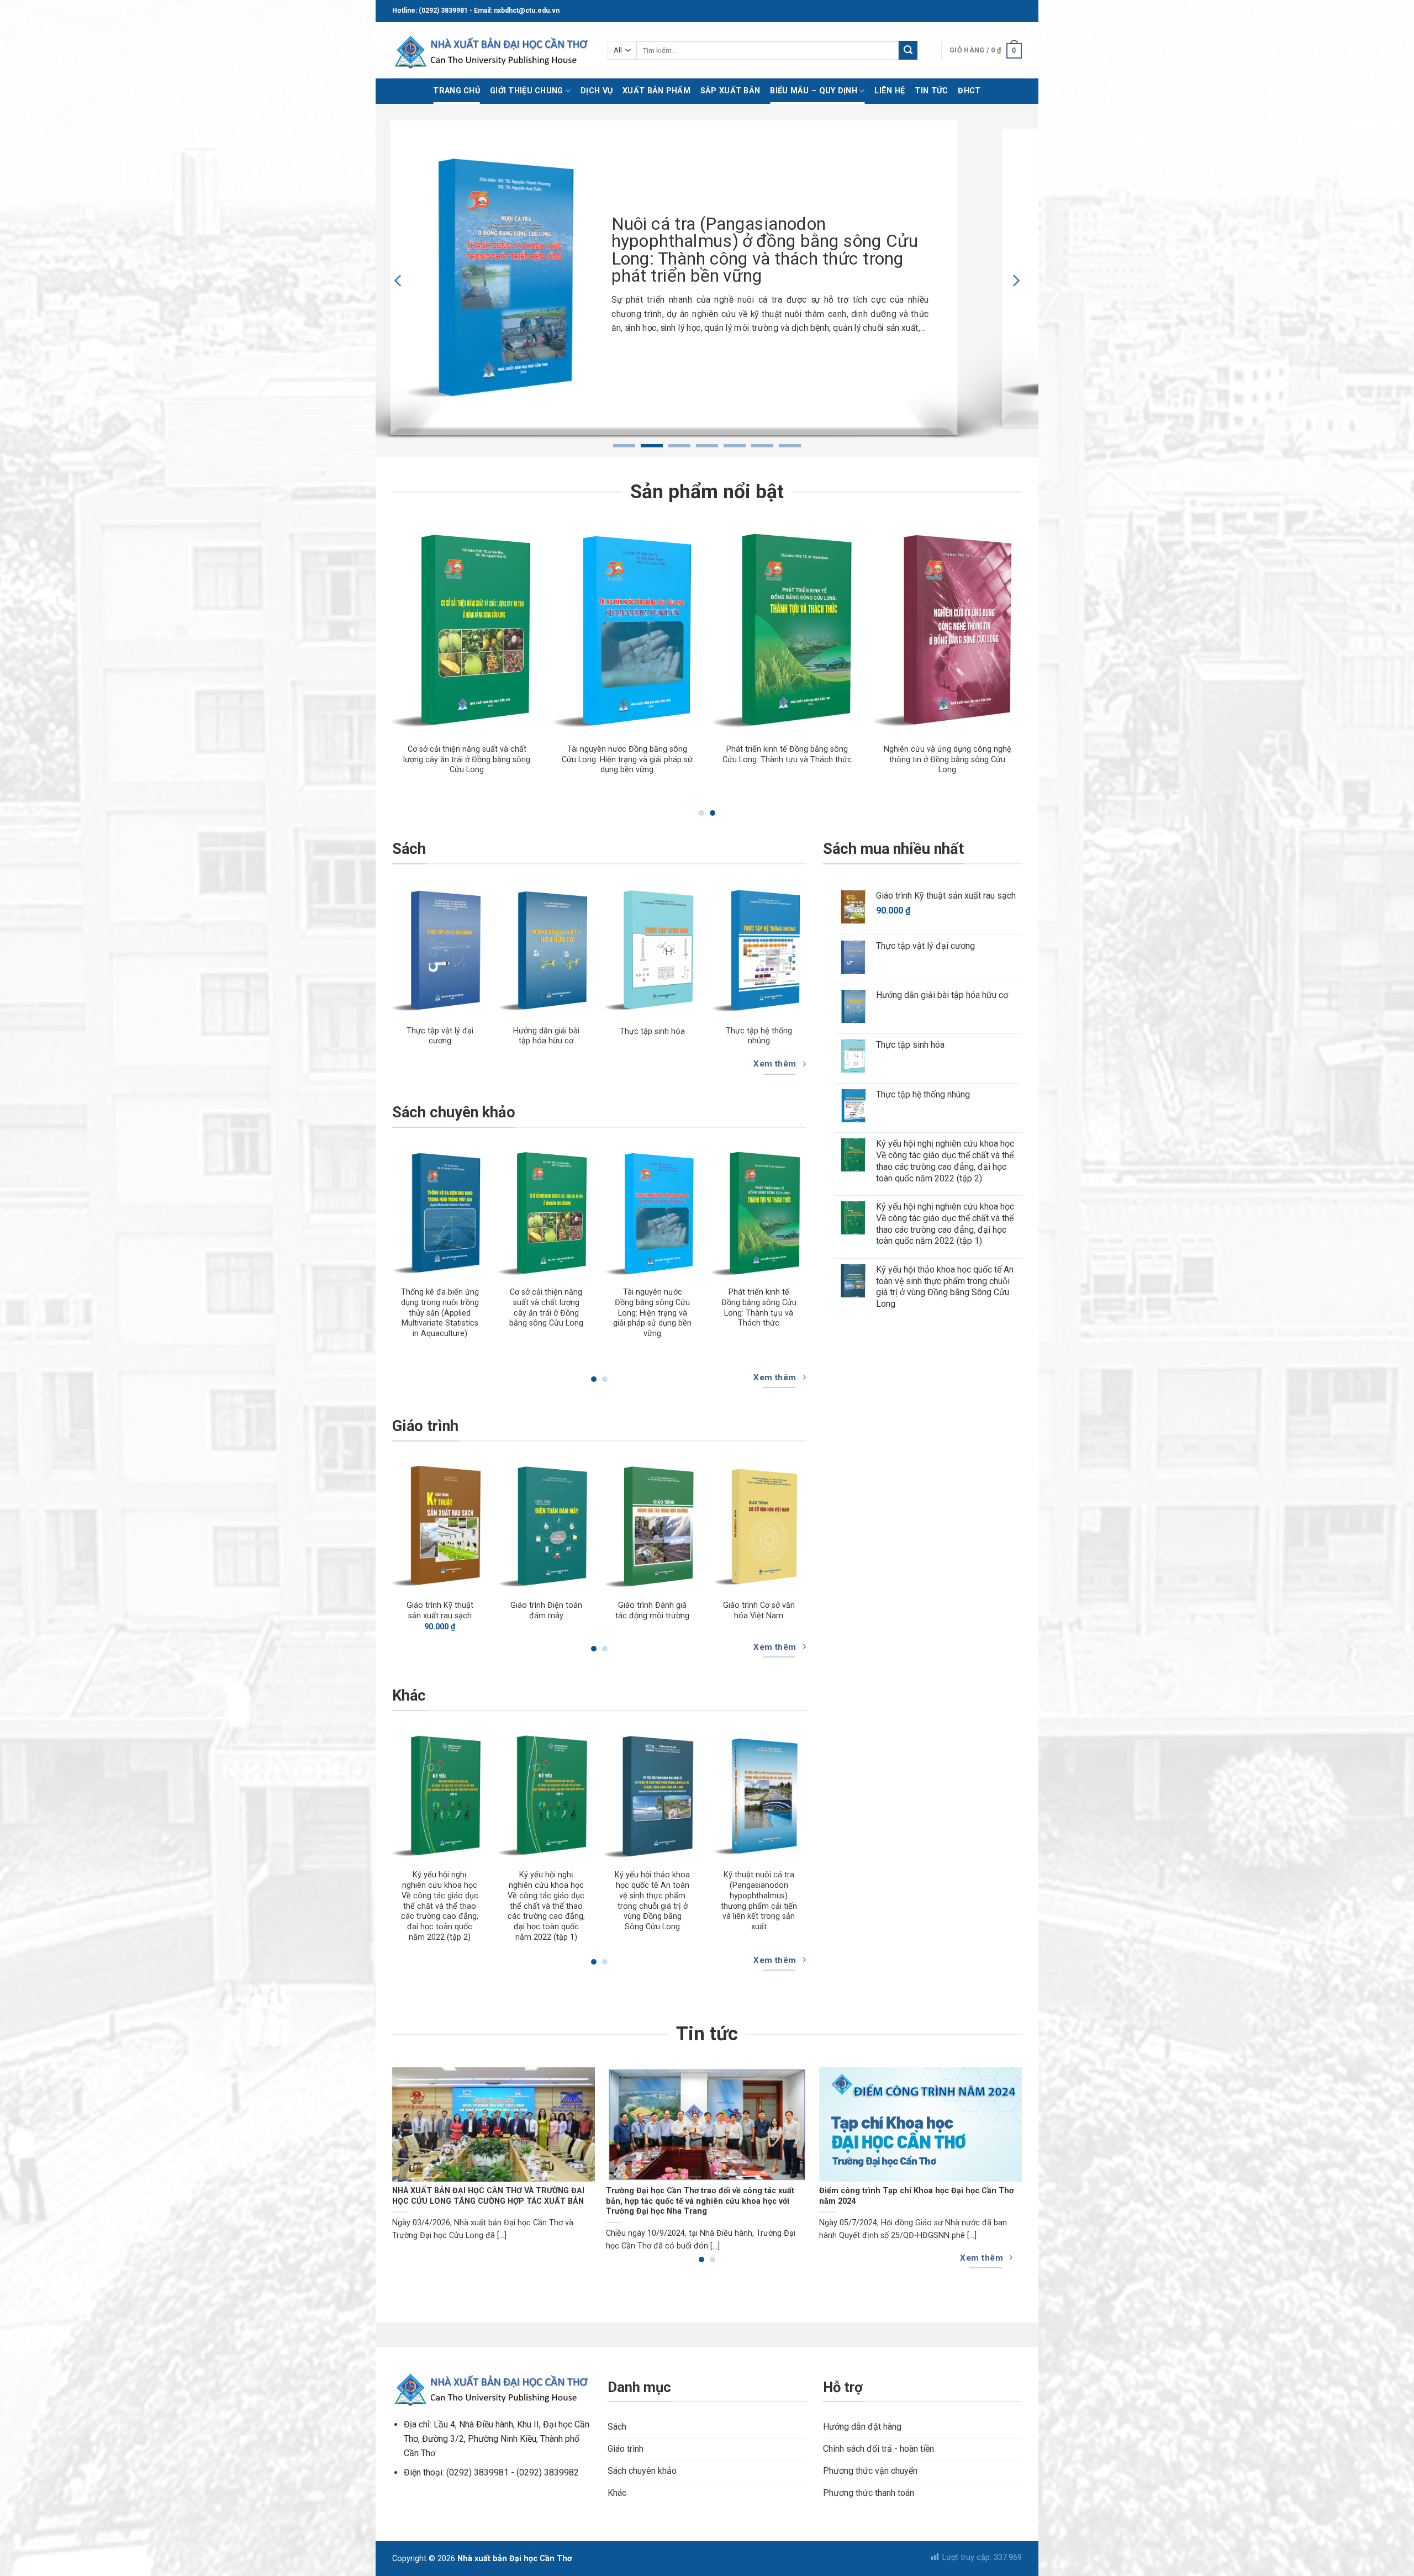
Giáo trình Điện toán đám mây (546, 1611)
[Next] (1015, 281)
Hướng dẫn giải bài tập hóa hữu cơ (546, 1036)
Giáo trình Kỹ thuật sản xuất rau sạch (440, 1611)
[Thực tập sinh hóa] (653, 951)
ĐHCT (969, 91)
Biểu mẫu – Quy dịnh (813, 91)
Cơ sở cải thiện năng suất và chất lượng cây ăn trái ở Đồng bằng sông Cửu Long (693, 759)
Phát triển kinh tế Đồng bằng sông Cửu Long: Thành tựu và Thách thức (759, 1308)
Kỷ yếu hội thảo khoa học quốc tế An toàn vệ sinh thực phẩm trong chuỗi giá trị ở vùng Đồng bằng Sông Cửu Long (652, 1901)
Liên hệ (890, 91)
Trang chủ (457, 91)
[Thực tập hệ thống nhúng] (759, 951)
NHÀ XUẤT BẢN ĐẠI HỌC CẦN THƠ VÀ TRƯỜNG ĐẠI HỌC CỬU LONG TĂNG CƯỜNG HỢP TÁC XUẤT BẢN (488, 2196)
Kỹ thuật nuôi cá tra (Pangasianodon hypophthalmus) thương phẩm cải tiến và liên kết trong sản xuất (759, 1901)
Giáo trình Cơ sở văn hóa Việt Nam (759, 1611)
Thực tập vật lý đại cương (440, 1036)
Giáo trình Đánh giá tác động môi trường (652, 1611)
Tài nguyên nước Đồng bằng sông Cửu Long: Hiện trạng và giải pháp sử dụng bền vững (853, 759)
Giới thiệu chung (527, 91)
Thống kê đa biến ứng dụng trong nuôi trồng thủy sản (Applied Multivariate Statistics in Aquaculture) (532, 765)
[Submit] (908, 50)
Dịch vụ (597, 91)
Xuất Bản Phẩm (656, 91)
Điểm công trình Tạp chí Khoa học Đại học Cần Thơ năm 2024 (916, 2196)
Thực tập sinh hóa (652, 1031)
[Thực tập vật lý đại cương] (440, 951)
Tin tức (931, 91)
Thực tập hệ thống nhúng (759, 1036)
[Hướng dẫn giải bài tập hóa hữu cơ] (546, 951)
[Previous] (399, 281)
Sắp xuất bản (730, 91)
